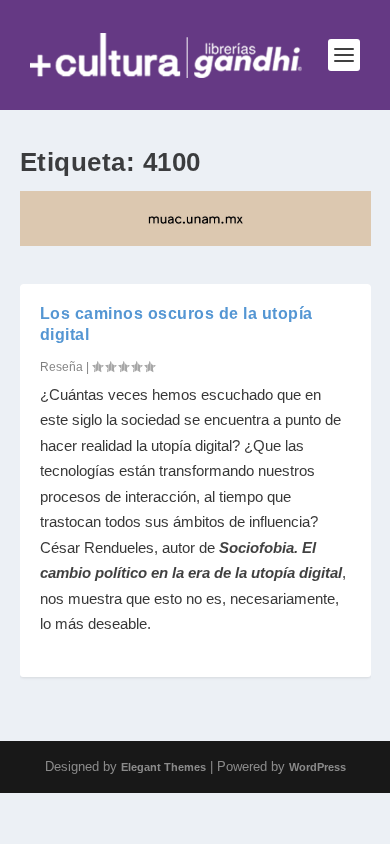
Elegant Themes (163, 767)
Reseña (61, 367)
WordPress (317, 767)
